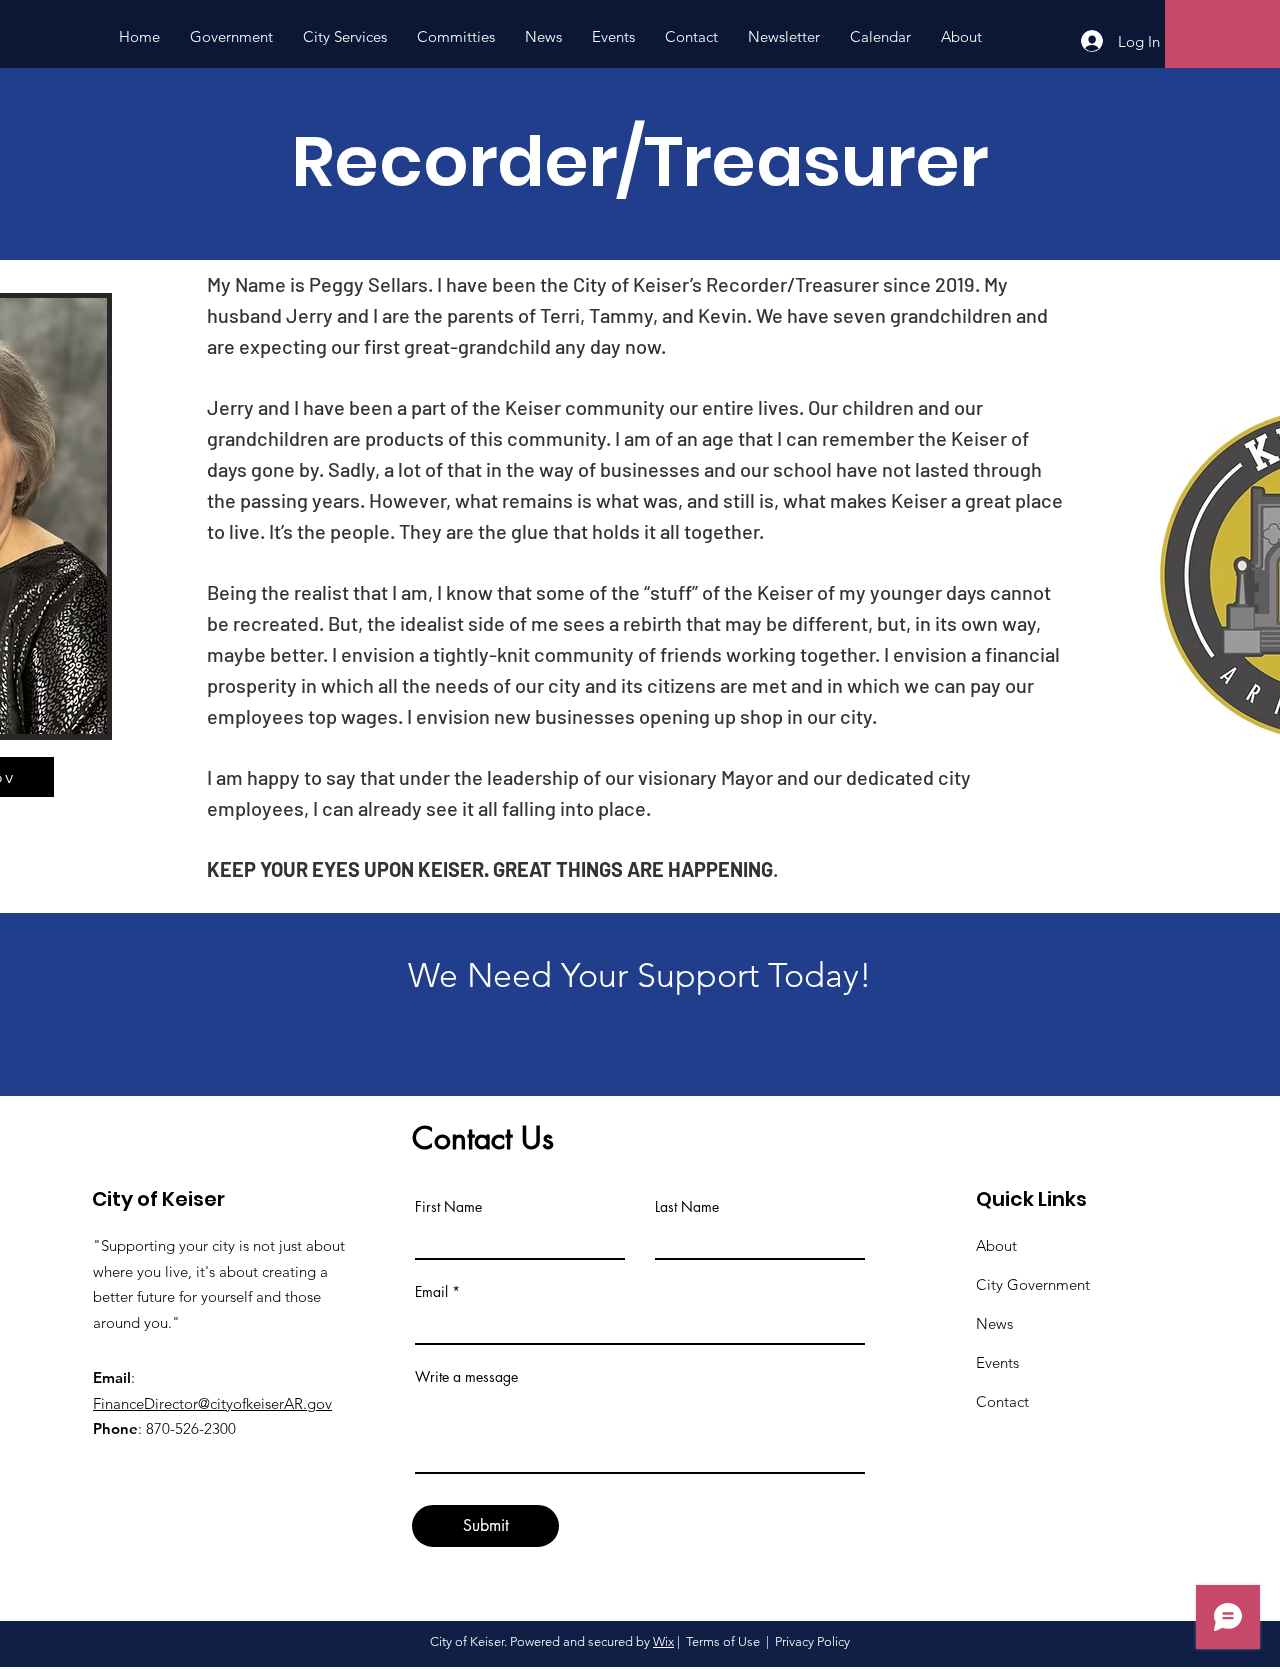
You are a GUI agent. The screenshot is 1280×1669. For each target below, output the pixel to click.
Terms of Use (723, 1641)
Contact (1002, 1401)
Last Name (687, 1207)
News (994, 1323)
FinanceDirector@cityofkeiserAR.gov (212, 1403)
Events (997, 1362)
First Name (448, 1207)
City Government (1033, 1284)
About (996, 1245)
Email (431, 1292)
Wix (663, 1641)
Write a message (466, 1377)
